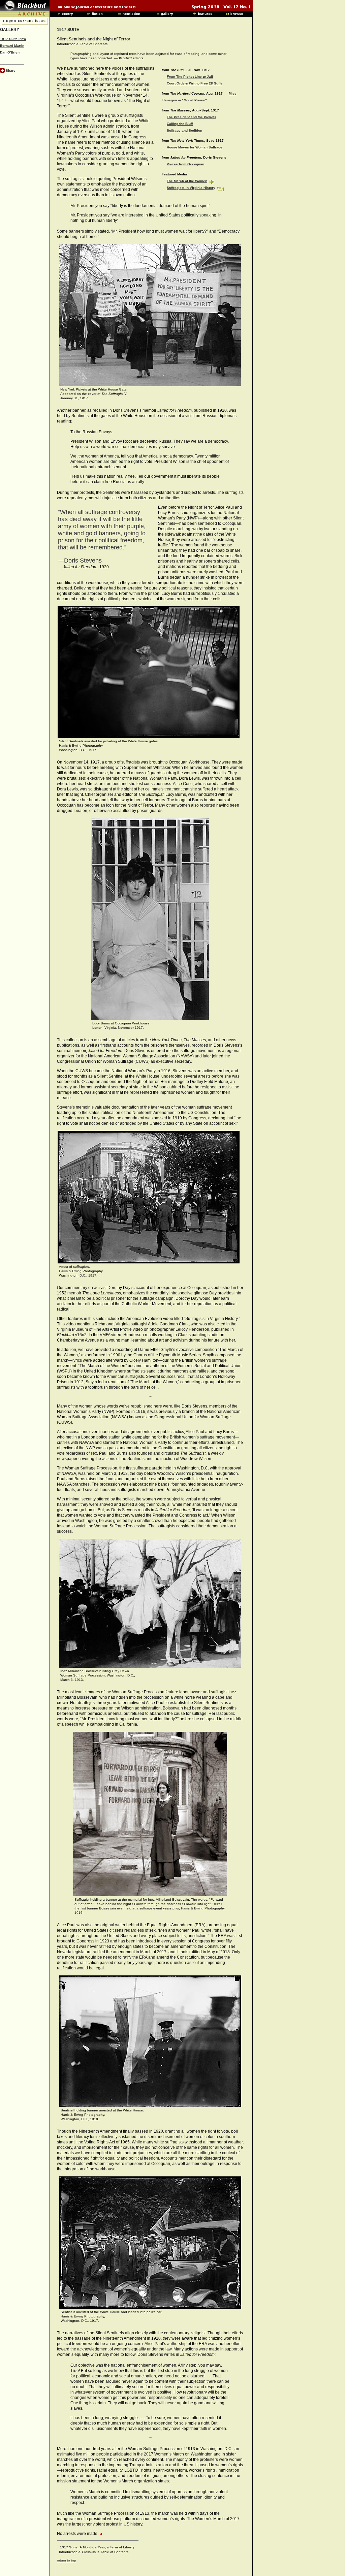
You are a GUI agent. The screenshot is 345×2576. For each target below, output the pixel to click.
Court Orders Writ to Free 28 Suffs (195, 83)
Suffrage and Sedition (184, 130)
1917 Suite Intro (13, 39)
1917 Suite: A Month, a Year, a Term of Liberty (97, 2547)
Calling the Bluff (180, 124)
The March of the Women (187, 181)
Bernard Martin (12, 46)
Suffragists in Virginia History (191, 188)
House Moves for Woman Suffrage (195, 147)
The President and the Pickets (192, 117)
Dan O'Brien (10, 52)
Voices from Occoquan (185, 164)
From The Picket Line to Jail (190, 77)
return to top (67, 2560)
